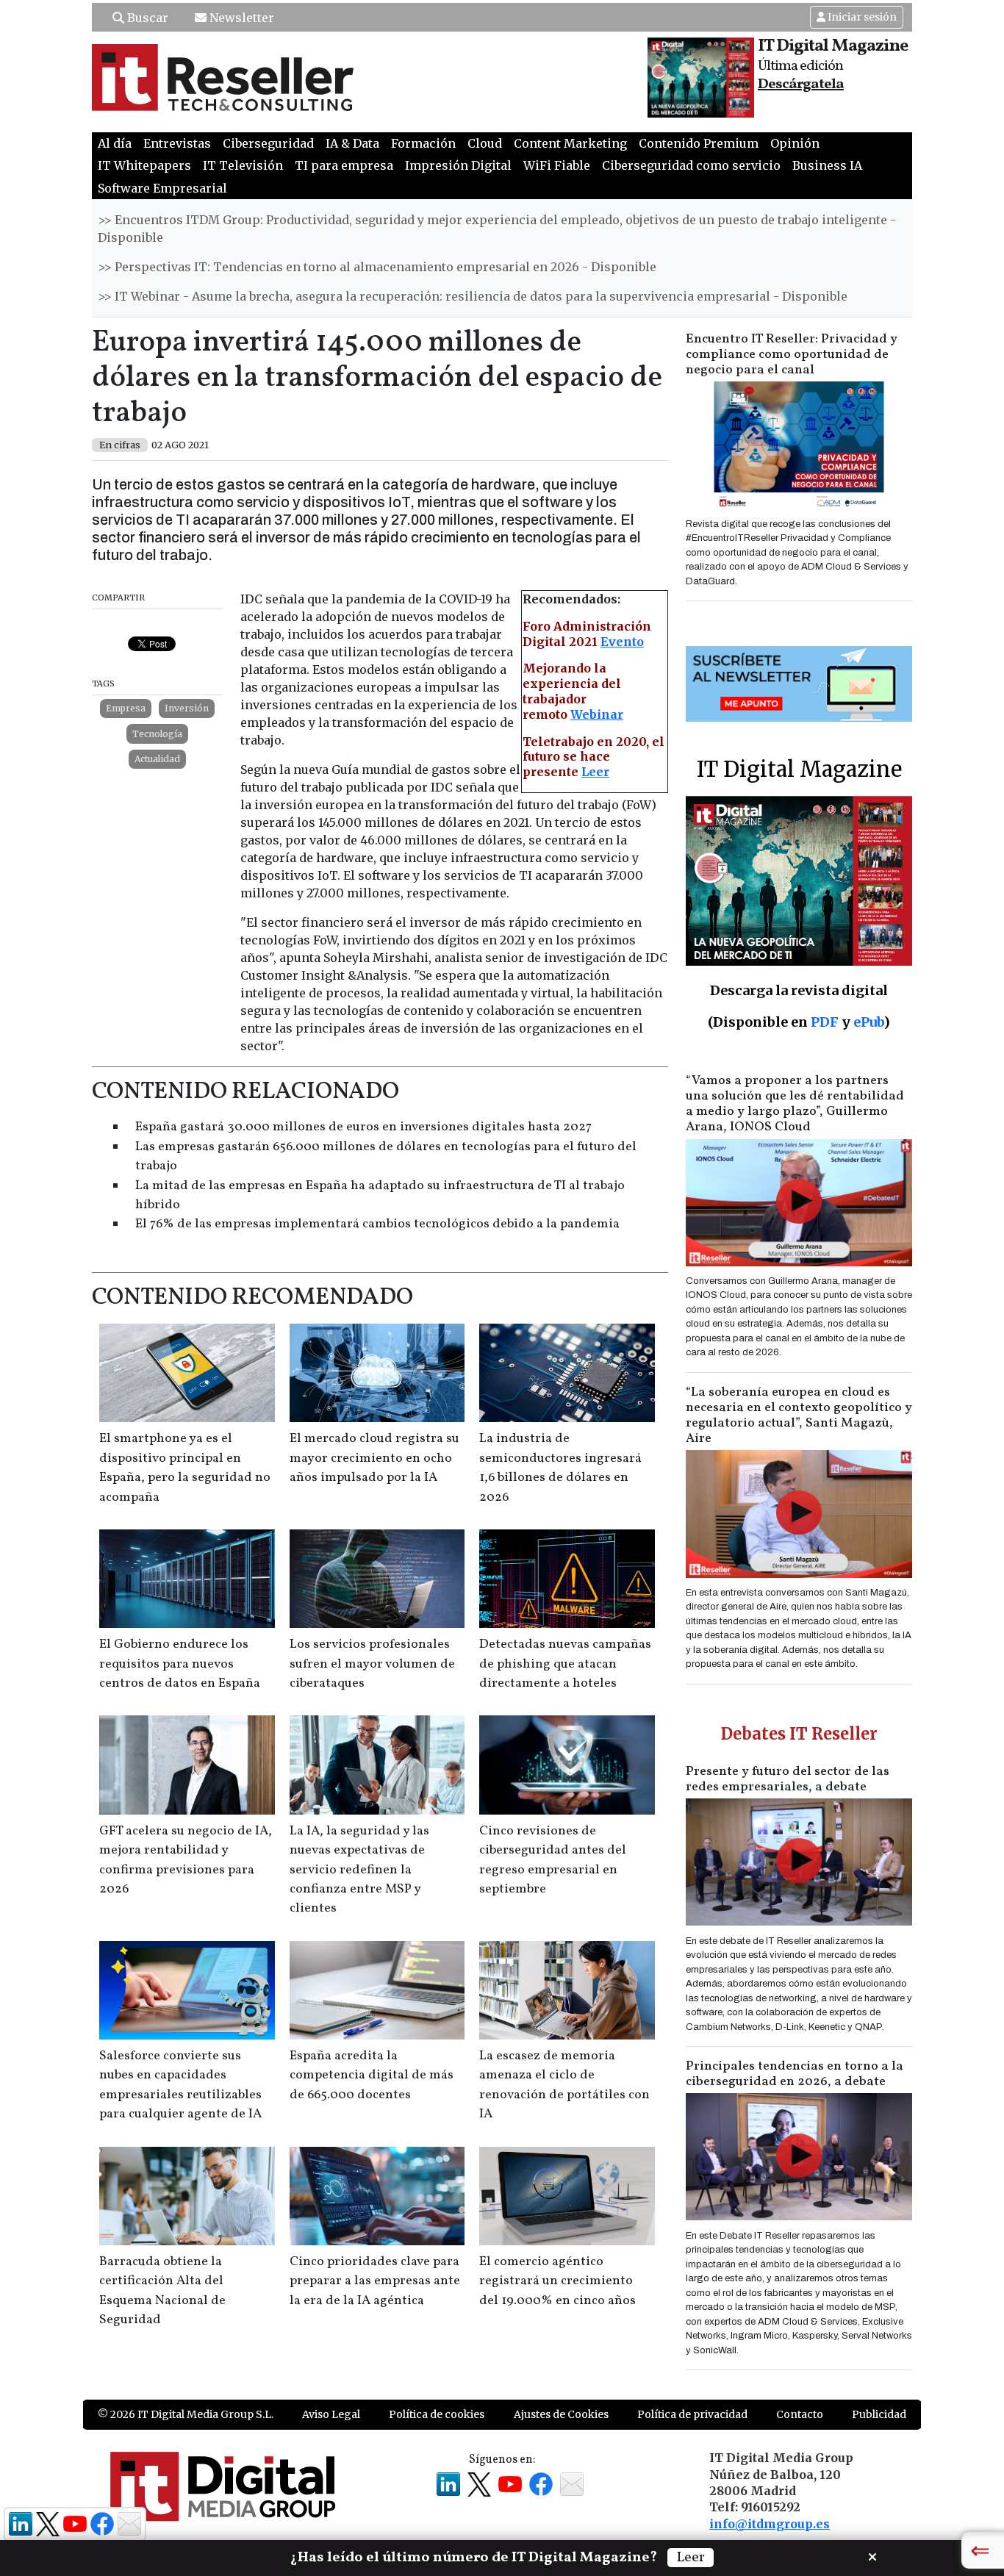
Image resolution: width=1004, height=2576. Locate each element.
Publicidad (879, 2414)
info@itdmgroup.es (770, 2524)
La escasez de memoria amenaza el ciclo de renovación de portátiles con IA (564, 2085)
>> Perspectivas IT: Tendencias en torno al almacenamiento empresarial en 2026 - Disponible (377, 267)
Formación (423, 143)
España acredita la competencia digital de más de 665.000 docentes (372, 2075)
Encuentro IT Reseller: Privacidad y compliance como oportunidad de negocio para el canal (792, 355)
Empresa (126, 708)
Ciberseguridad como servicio (691, 165)
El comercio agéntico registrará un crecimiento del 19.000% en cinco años (557, 2281)
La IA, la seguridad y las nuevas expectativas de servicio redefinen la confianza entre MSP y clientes (359, 1870)
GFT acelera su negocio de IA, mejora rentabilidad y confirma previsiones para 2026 (186, 1860)
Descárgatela (801, 85)
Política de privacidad (692, 2414)
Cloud (485, 143)
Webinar (597, 714)
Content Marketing (570, 143)
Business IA (827, 165)
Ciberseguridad (268, 143)
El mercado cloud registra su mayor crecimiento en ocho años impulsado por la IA (374, 1458)
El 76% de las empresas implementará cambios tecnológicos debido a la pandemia (377, 1224)
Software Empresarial (162, 188)
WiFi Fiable (557, 165)
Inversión (187, 708)
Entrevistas (177, 143)
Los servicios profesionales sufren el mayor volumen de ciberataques (372, 1664)
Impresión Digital (458, 165)
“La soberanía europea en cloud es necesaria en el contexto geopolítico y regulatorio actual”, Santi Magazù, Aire (799, 1416)
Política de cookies (437, 2414)
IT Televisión (243, 165)
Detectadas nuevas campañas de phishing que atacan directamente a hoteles (565, 1664)
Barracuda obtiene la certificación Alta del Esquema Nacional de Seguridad (162, 2291)
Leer (595, 772)
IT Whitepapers (144, 165)
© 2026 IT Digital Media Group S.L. (186, 2414)
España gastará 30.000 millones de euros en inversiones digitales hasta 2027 (363, 1127)
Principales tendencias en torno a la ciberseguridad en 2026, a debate (795, 2074)
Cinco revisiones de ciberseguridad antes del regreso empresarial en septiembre (553, 1860)
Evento (622, 642)
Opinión (795, 143)
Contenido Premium (699, 143)
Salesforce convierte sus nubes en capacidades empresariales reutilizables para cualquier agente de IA (180, 2085)
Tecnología (157, 734)
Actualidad (157, 759)
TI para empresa (344, 165)
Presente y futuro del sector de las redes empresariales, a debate (788, 1779)
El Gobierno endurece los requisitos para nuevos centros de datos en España (180, 1664)
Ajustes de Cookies (561, 2414)
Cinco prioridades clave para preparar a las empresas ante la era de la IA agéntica (375, 2281)
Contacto (800, 2414)
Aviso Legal (331, 2414)
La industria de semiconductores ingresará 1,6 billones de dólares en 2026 (560, 1468)
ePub (868, 1022)
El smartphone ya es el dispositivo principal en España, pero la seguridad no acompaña (185, 1468)
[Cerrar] (872, 2555)
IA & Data (352, 143)
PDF (825, 1022)
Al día (115, 143)
